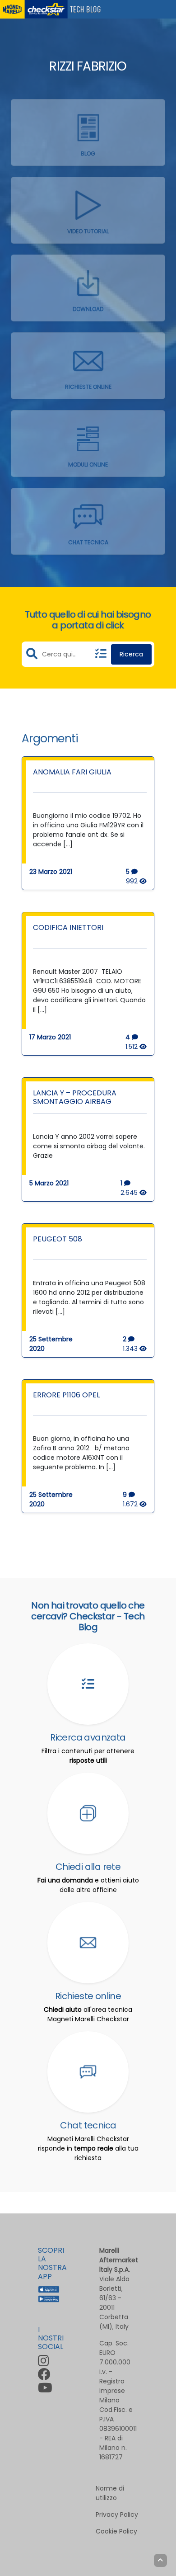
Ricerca (131, 654)
